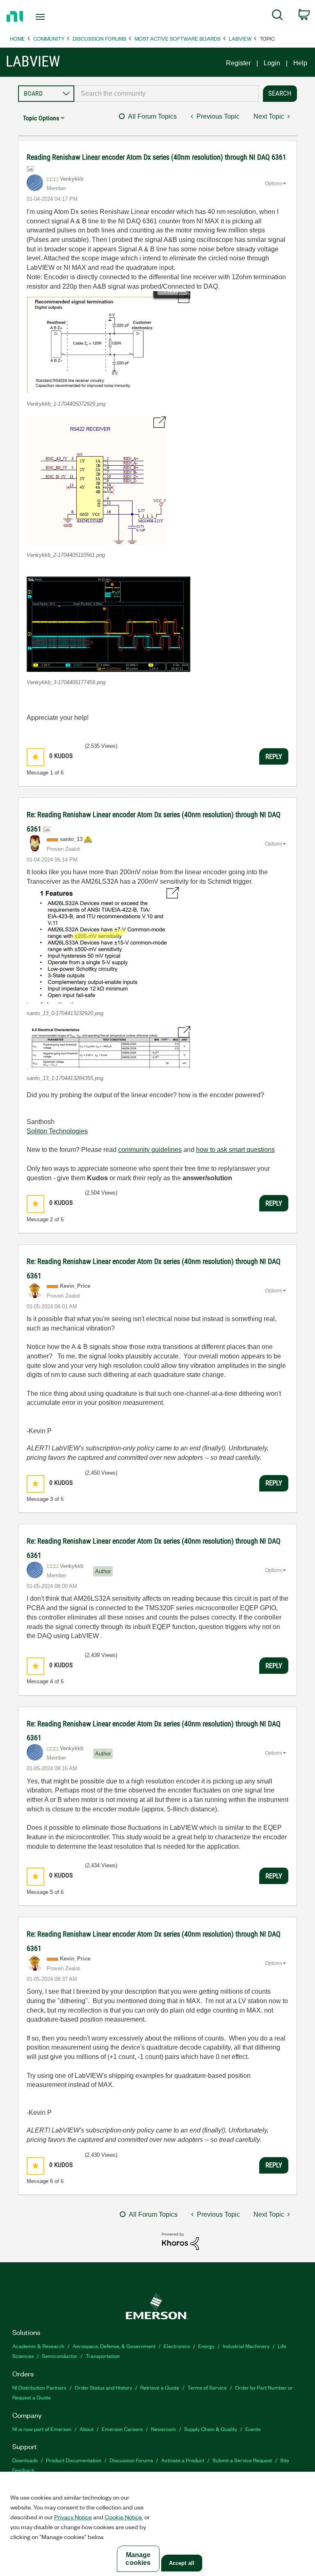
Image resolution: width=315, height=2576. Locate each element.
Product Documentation (74, 2460)
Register (238, 63)
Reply (274, 756)
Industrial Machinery (246, 2346)
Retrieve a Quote (160, 2387)
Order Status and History (103, 2387)
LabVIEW (240, 38)
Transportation (103, 2356)
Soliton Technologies (57, 1131)
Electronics (177, 2346)
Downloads (25, 2460)
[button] (108, 342)
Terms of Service (207, 2387)
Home (17, 38)
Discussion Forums (99, 38)
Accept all (182, 2563)
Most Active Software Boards (178, 38)
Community (49, 38)
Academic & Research (38, 2346)
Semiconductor (60, 2356)
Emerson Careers (122, 2429)
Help (300, 63)
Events (253, 2429)
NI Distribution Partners (39, 2387)
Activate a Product (183, 2460)
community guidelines (150, 1150)
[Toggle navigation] (49, 17)
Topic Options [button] (41, 118)
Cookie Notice (123, 2517)
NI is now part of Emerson (42, 2429)
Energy (206, 2346)
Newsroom (163, 2429)
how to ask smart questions (235, 1150)
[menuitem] (277, 16)
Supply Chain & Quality (211, 2429)
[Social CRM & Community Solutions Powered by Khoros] (180, 2241)
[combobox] (167, 94)
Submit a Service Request (242, 2460)
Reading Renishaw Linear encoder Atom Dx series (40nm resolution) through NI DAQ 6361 (156, 157)
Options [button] (274, 184)
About (87, 2429)
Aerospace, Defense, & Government (114, 2346)
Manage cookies (138, 2559)
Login (272, 63)
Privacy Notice (73, 2517)
